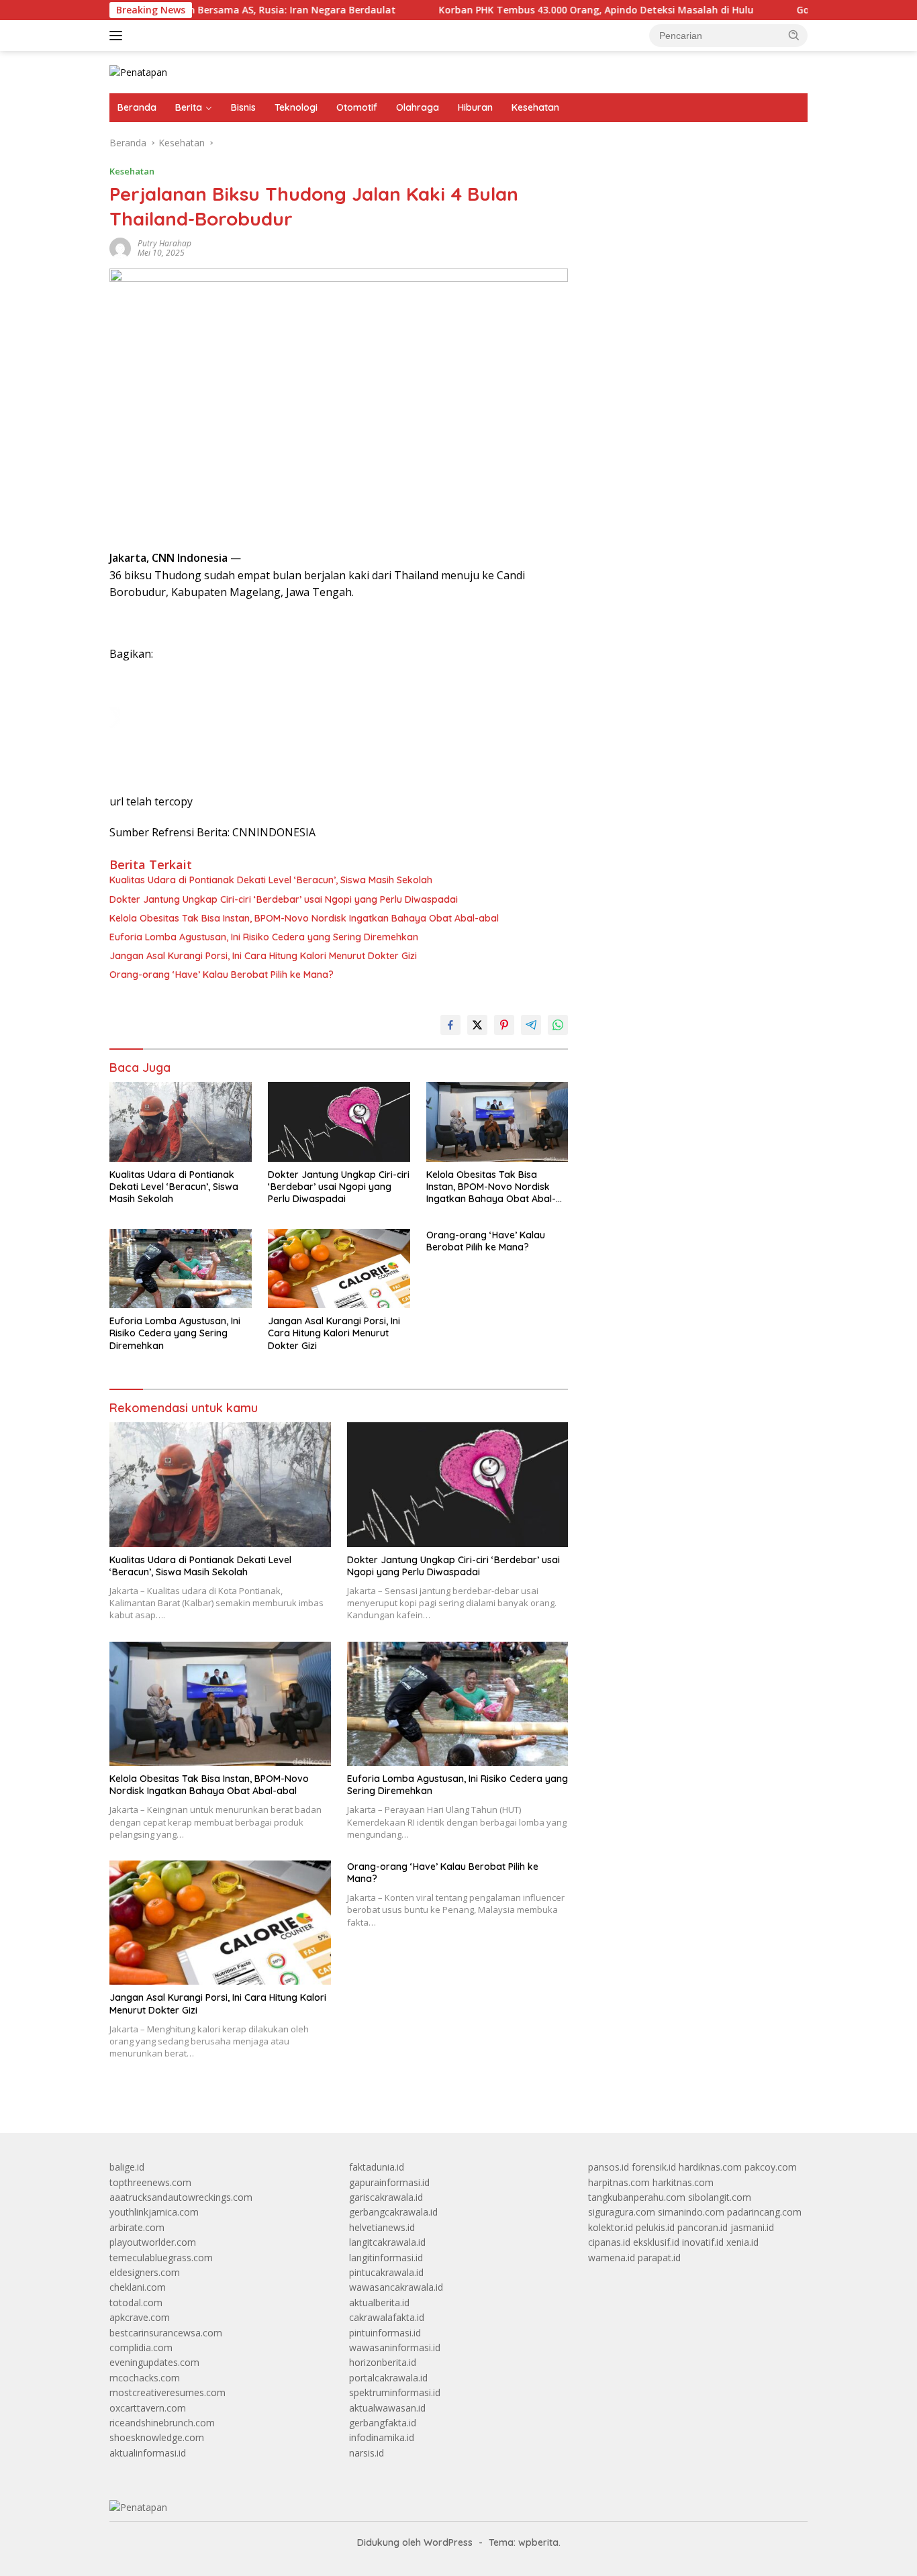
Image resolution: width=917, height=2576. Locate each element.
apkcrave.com (140, 2317)
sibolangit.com (720, 2197)
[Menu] (118, 36)
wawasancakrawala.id (396, 2287)
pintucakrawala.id (386, 2272)
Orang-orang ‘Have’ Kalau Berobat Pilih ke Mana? (222, 975)
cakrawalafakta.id (387, 2317)
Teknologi (296, 107)
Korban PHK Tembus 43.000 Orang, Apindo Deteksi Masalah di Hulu (532, 10)
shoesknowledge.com (157, 2437)
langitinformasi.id (386, 2258)
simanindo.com (691, 2212)
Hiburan (475, 107)
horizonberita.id (383, 2362)
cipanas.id (609, 2242)
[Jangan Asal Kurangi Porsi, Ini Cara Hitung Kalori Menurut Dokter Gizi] (339, 1269)
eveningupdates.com (154, 2362)
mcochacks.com (145, 2378)
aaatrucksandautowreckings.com (181, 2197)
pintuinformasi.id (385, 2333)
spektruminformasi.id (395, 2392)
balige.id (127, 2167)
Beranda (137, 107)
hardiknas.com (710, 2167)
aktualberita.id (379, 2302)
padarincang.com (764, 2212)
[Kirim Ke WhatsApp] (558, 1025)
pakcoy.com (771, 2167)
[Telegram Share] (531, 1025)
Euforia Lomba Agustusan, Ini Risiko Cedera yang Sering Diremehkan (264, 937)
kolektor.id (611, 2227)
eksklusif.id (656, 2242)
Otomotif (357, 107)
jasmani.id (752, 2227)
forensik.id (654, 2167)
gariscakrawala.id (386, 2197)
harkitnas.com (683, 2182)
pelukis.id (655, 2227)
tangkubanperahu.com (637, 2197)
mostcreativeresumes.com (167, 2392)
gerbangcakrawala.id (393, 2212)
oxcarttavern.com (148, 2408)
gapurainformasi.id (389, 2182)
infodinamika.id (382, 2437)
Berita (189, 107)
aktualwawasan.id (387, 2408)
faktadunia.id (377, 2167)
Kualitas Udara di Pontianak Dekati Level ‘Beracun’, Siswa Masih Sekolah (271, 880)
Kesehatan (535, 107)
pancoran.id (703, 2227)
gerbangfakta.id (383, 2423)
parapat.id (659, 2258)
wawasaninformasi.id (395, 2347)
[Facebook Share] (450, 1025)
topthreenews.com (150, 2182)
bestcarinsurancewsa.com (166, 2333)
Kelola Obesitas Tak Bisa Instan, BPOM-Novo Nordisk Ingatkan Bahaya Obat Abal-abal (304, 918)
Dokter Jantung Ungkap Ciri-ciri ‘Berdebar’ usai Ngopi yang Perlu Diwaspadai (284, 899)
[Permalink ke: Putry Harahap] (120, 247)
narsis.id (367, 2453)
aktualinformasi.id (148, 2453)
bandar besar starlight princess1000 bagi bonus (690, 178)
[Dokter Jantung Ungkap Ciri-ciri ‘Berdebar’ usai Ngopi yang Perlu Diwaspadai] (339, 1122)
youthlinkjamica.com (154, 2212)
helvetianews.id (382, 2227)
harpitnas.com (619, 2182)
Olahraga (418, 107)
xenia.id (742, 2242)
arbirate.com (137, 2227)
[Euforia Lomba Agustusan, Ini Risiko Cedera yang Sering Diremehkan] (181, 1269)
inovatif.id (703, 2242)
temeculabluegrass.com (161, 2258)
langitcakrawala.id (387, 2242)
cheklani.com (138, 2287)
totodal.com (136, 2302)
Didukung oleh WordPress (415, 2542)
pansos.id (609, 2167)
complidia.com (141, 2347)
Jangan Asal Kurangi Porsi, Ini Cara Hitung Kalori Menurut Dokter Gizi (263, 956)
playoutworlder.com (153, 2242)
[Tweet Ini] (477, 1025)
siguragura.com (622, 2212)
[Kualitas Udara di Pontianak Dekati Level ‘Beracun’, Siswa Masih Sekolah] (181, 1122)
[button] (794, 35)
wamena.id (612, 2258)
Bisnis (243, 107)
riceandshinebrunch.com (162, 2423)
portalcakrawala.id (388, 2378)
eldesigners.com (145, 2272)
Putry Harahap (164, 243)
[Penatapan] (138, 71)
